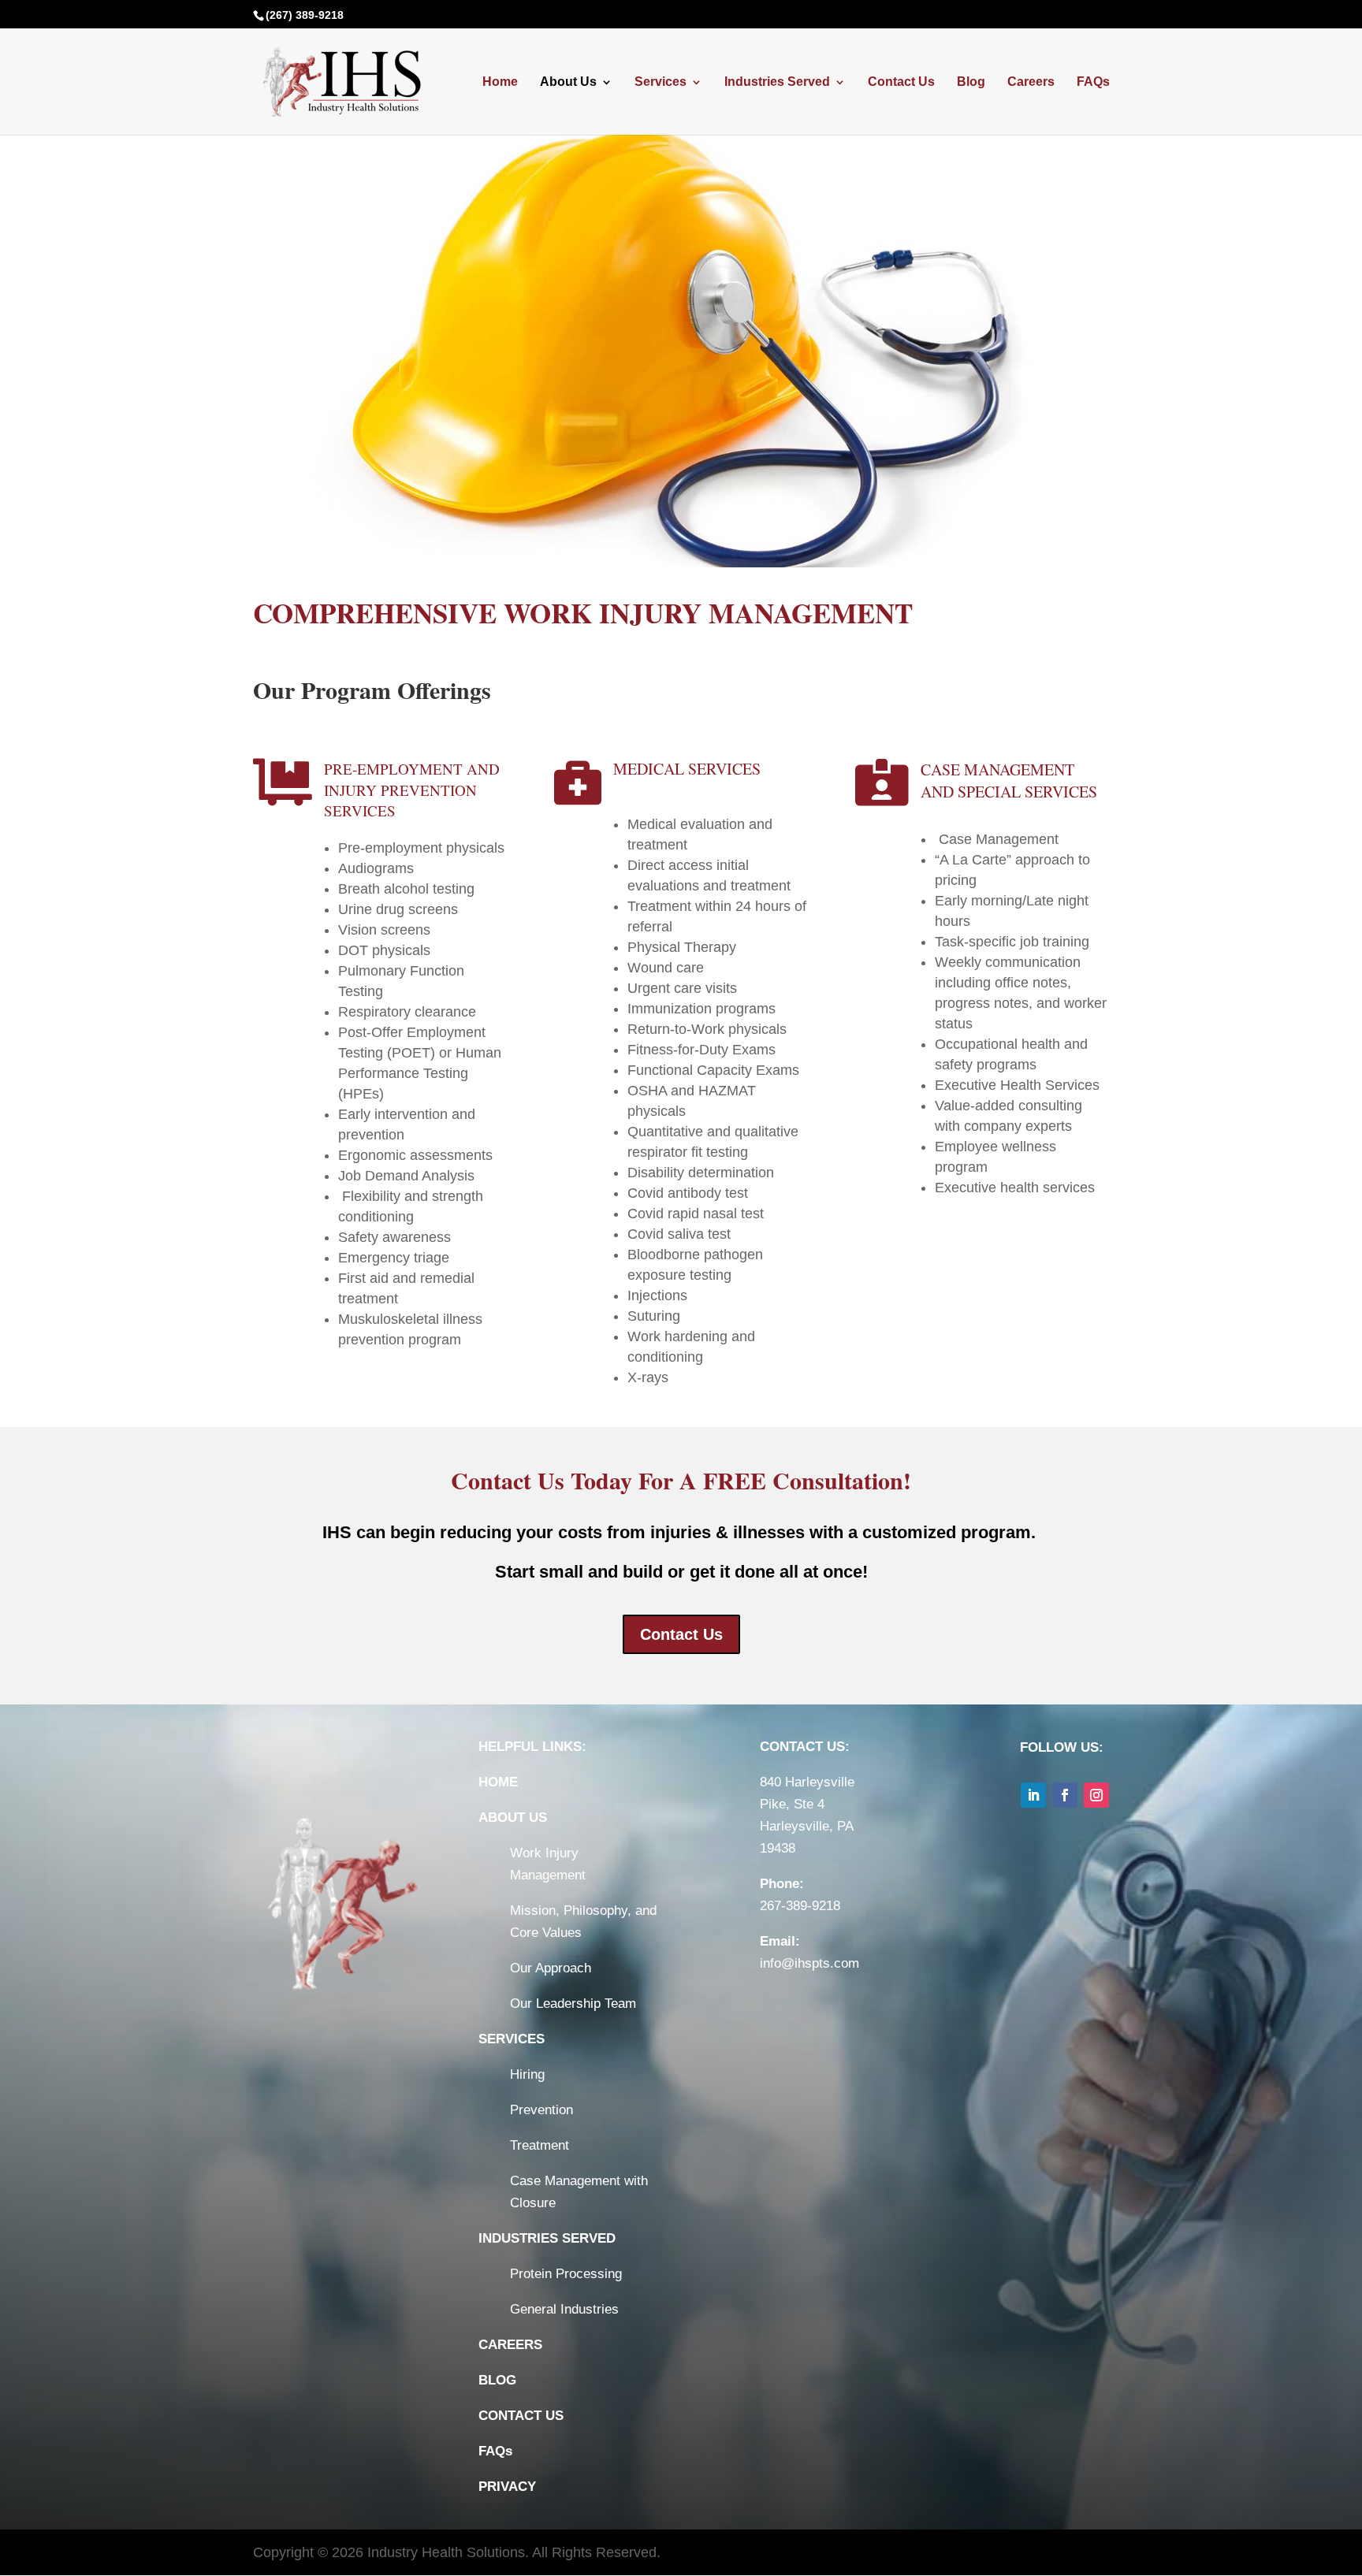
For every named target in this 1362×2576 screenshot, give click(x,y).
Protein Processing (566, 2274)
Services (661, 82)
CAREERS (510, 2345)
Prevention (541, 2110)
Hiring (527, 2074)
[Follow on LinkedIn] (1033, 1795)
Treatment (540, 2145)
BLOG (497, 2380)
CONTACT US (521, 2416)
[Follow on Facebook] (1065, 1795)
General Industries (564, 2309)
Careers (1031, 82)
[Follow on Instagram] (1096, 1795)
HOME (498, 1782)
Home (500, 82)
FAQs (1093, 82)
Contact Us (901, 82)
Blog (971, 82)
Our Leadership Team (573, 2004)
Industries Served (777, 82)
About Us (568, 82)
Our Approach (551, 1968)
